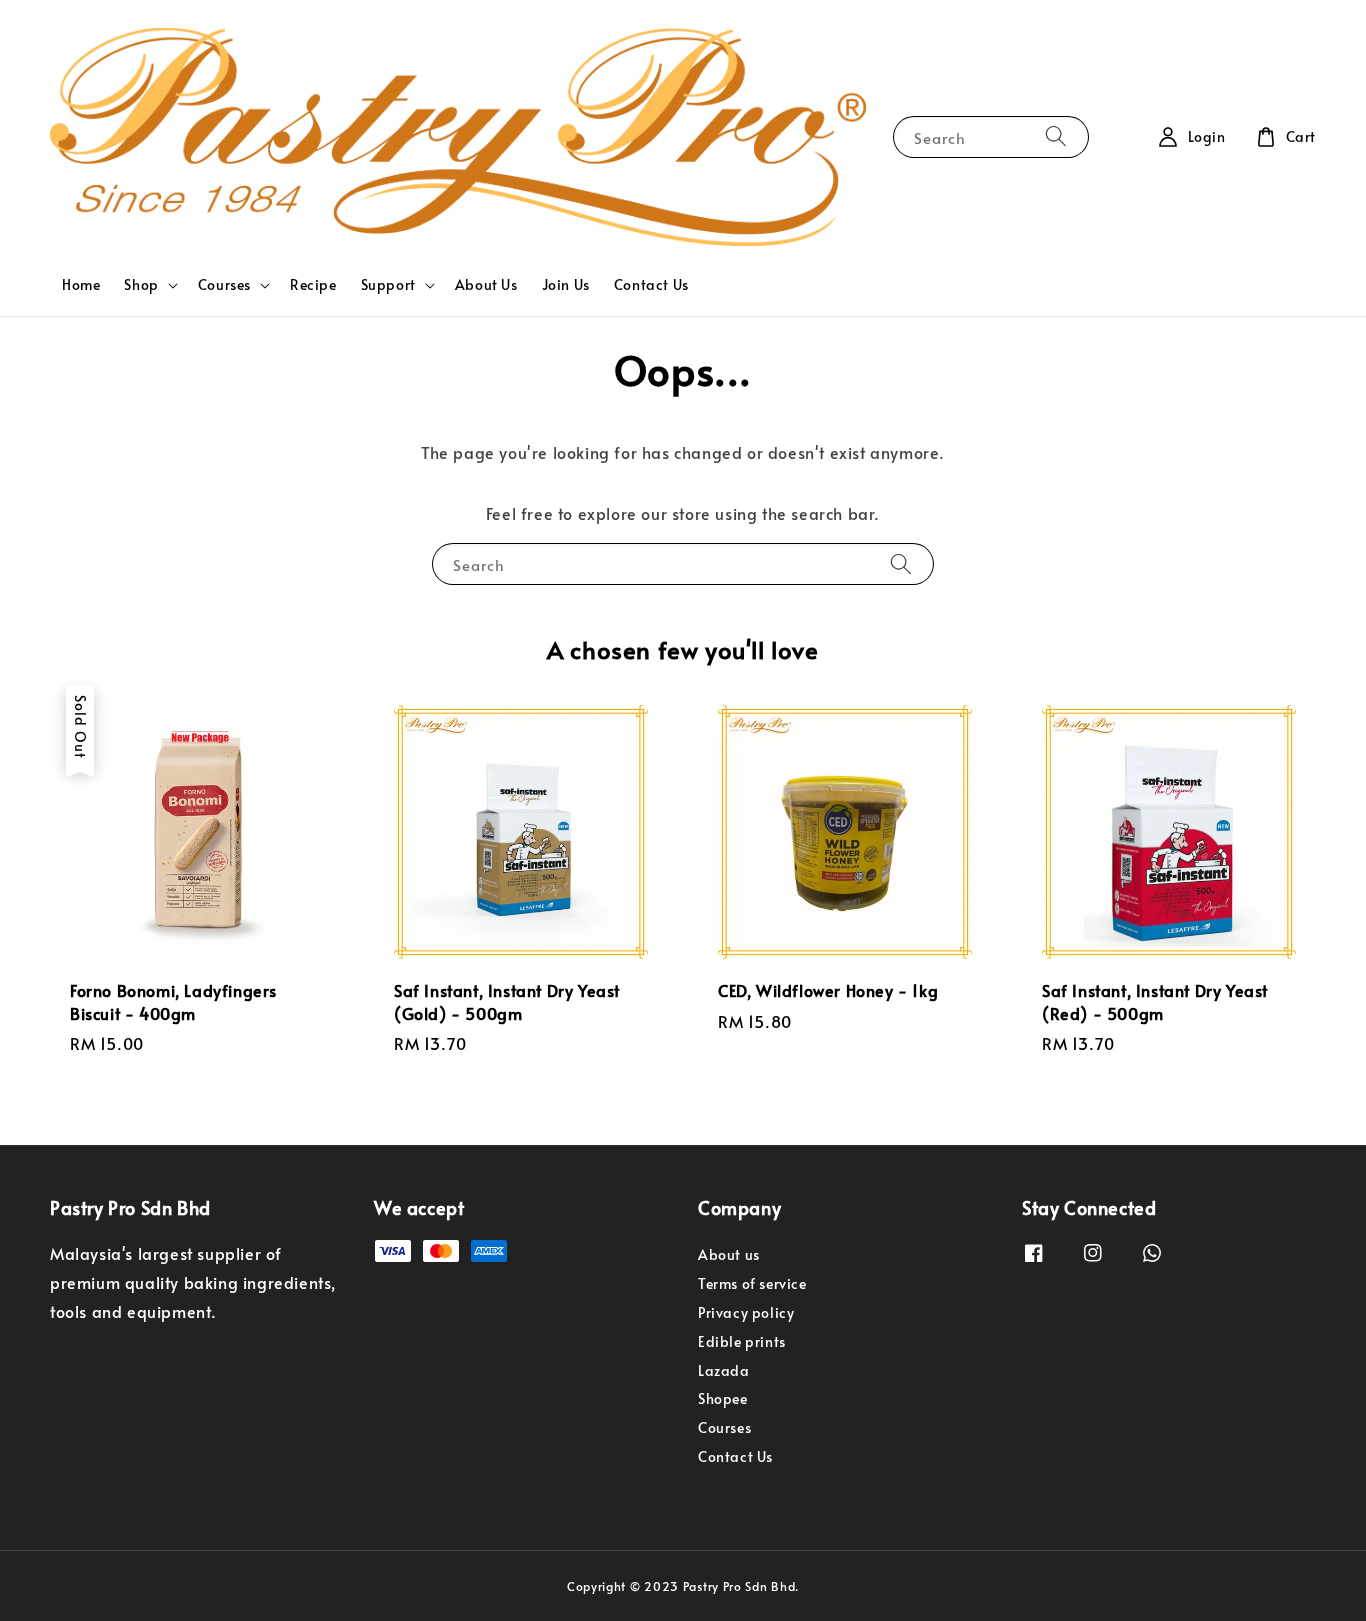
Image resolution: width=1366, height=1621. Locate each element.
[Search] (1056, 136)
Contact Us (651, 284)
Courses (224, 285)
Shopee (723, 1398)
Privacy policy (746, 1312)
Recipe (313, 284)
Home (81, 284)
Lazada (724, 1370)
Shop (141, 285)
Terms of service (752, 1283)
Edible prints (742, 1341)
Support (388, 285)
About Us (486, 284)
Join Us (566, 284)
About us (729, 1255)
